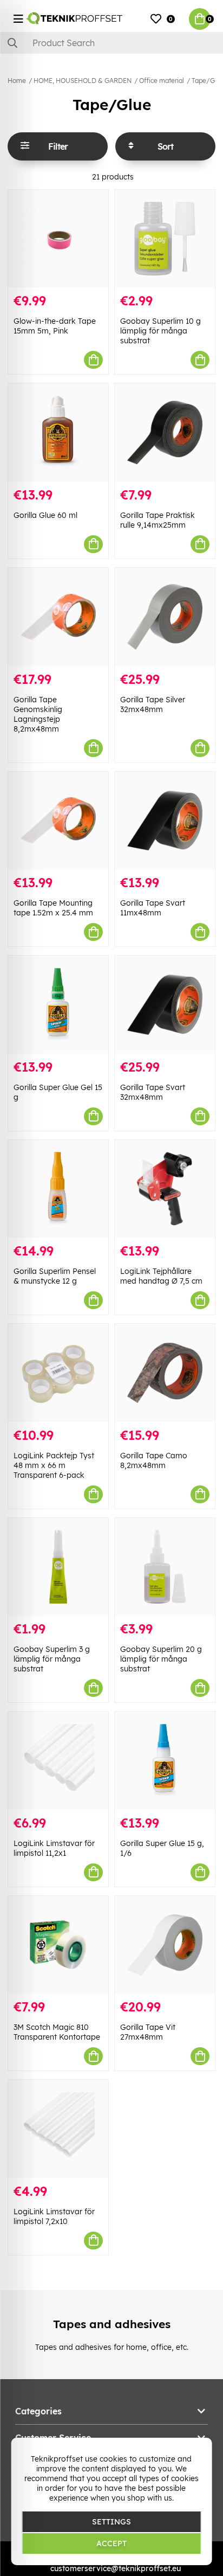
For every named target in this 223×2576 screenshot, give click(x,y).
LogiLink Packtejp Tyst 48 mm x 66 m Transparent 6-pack (54, 1465)
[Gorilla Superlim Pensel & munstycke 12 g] (58, 1189)
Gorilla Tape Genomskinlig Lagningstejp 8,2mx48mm (38, 714)
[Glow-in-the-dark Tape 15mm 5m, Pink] (58, 239)
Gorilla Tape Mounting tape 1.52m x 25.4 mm (53, 908)
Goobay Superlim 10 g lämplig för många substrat (160, 331)
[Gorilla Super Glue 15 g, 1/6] (165, 1761)
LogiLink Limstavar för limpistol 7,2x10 (54, 2216)
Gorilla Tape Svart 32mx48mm (153, 1092)
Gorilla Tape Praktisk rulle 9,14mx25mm (158, 520)
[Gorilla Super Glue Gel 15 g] (58, 1005)
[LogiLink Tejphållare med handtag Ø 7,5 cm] (165, 1189)
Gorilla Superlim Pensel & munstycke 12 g (55, 1276)
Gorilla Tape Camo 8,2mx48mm (154, 1460)
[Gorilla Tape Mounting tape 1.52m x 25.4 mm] (58, 821)
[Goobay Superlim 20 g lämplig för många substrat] (165, 1567)
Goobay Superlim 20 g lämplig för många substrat (161, 1659)
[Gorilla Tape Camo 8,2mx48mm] (165, 1373)
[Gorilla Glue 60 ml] (58, 432)
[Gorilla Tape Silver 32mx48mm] (165, 617)
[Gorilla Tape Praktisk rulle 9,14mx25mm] (165, 432)
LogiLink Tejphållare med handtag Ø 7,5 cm (161, 1276)
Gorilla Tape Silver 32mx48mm (153, 704)
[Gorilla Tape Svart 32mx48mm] (165, 1005)
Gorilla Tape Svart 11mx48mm (153, 908)
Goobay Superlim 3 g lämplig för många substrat (52, 1659)
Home (17, 81)
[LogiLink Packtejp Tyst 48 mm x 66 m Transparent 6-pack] (58, 1373)
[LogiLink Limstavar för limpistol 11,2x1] (58, 1761)
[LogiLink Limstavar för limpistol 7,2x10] (58, 2129)
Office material (162, 81)
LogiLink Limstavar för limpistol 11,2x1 (54, 1848)
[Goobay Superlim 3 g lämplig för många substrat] (58, 1567)
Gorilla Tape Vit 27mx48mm (148, 2032)
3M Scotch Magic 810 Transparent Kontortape (57, 2032)
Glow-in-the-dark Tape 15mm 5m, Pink (55, 326)
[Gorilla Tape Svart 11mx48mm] (165, 821)
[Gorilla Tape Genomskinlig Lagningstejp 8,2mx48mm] (58, 617)
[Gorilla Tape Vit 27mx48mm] (165, 1945)
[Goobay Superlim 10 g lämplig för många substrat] (165, 239)
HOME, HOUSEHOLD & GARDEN (83, 81)
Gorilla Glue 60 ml (45, 515)
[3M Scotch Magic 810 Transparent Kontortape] (58, 1945)
